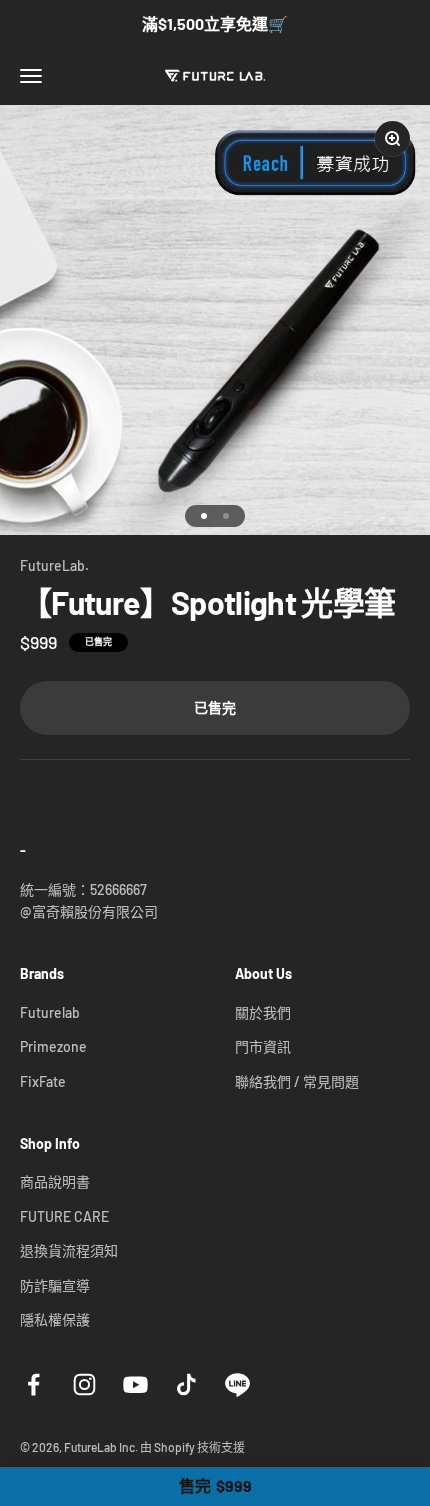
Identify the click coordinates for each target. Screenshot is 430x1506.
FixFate (43, 1081)
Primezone (53, 1046)
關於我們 (263, 1012)
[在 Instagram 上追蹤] (84, 1384)
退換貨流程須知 (69, 1250)
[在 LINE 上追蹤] (237, 1384)
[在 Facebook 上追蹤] (33, 1384)
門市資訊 (263, 1046)
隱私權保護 (55, 1319)
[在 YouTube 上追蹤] (135, 1384)
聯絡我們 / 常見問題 (297, 1081)
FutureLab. (54, 565)
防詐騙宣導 (55, 1285)
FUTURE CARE (64, 1216)
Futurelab (50, 1012)
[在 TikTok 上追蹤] (186, 1384)
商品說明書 (55, 1181)
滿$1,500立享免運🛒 (215, 23)
